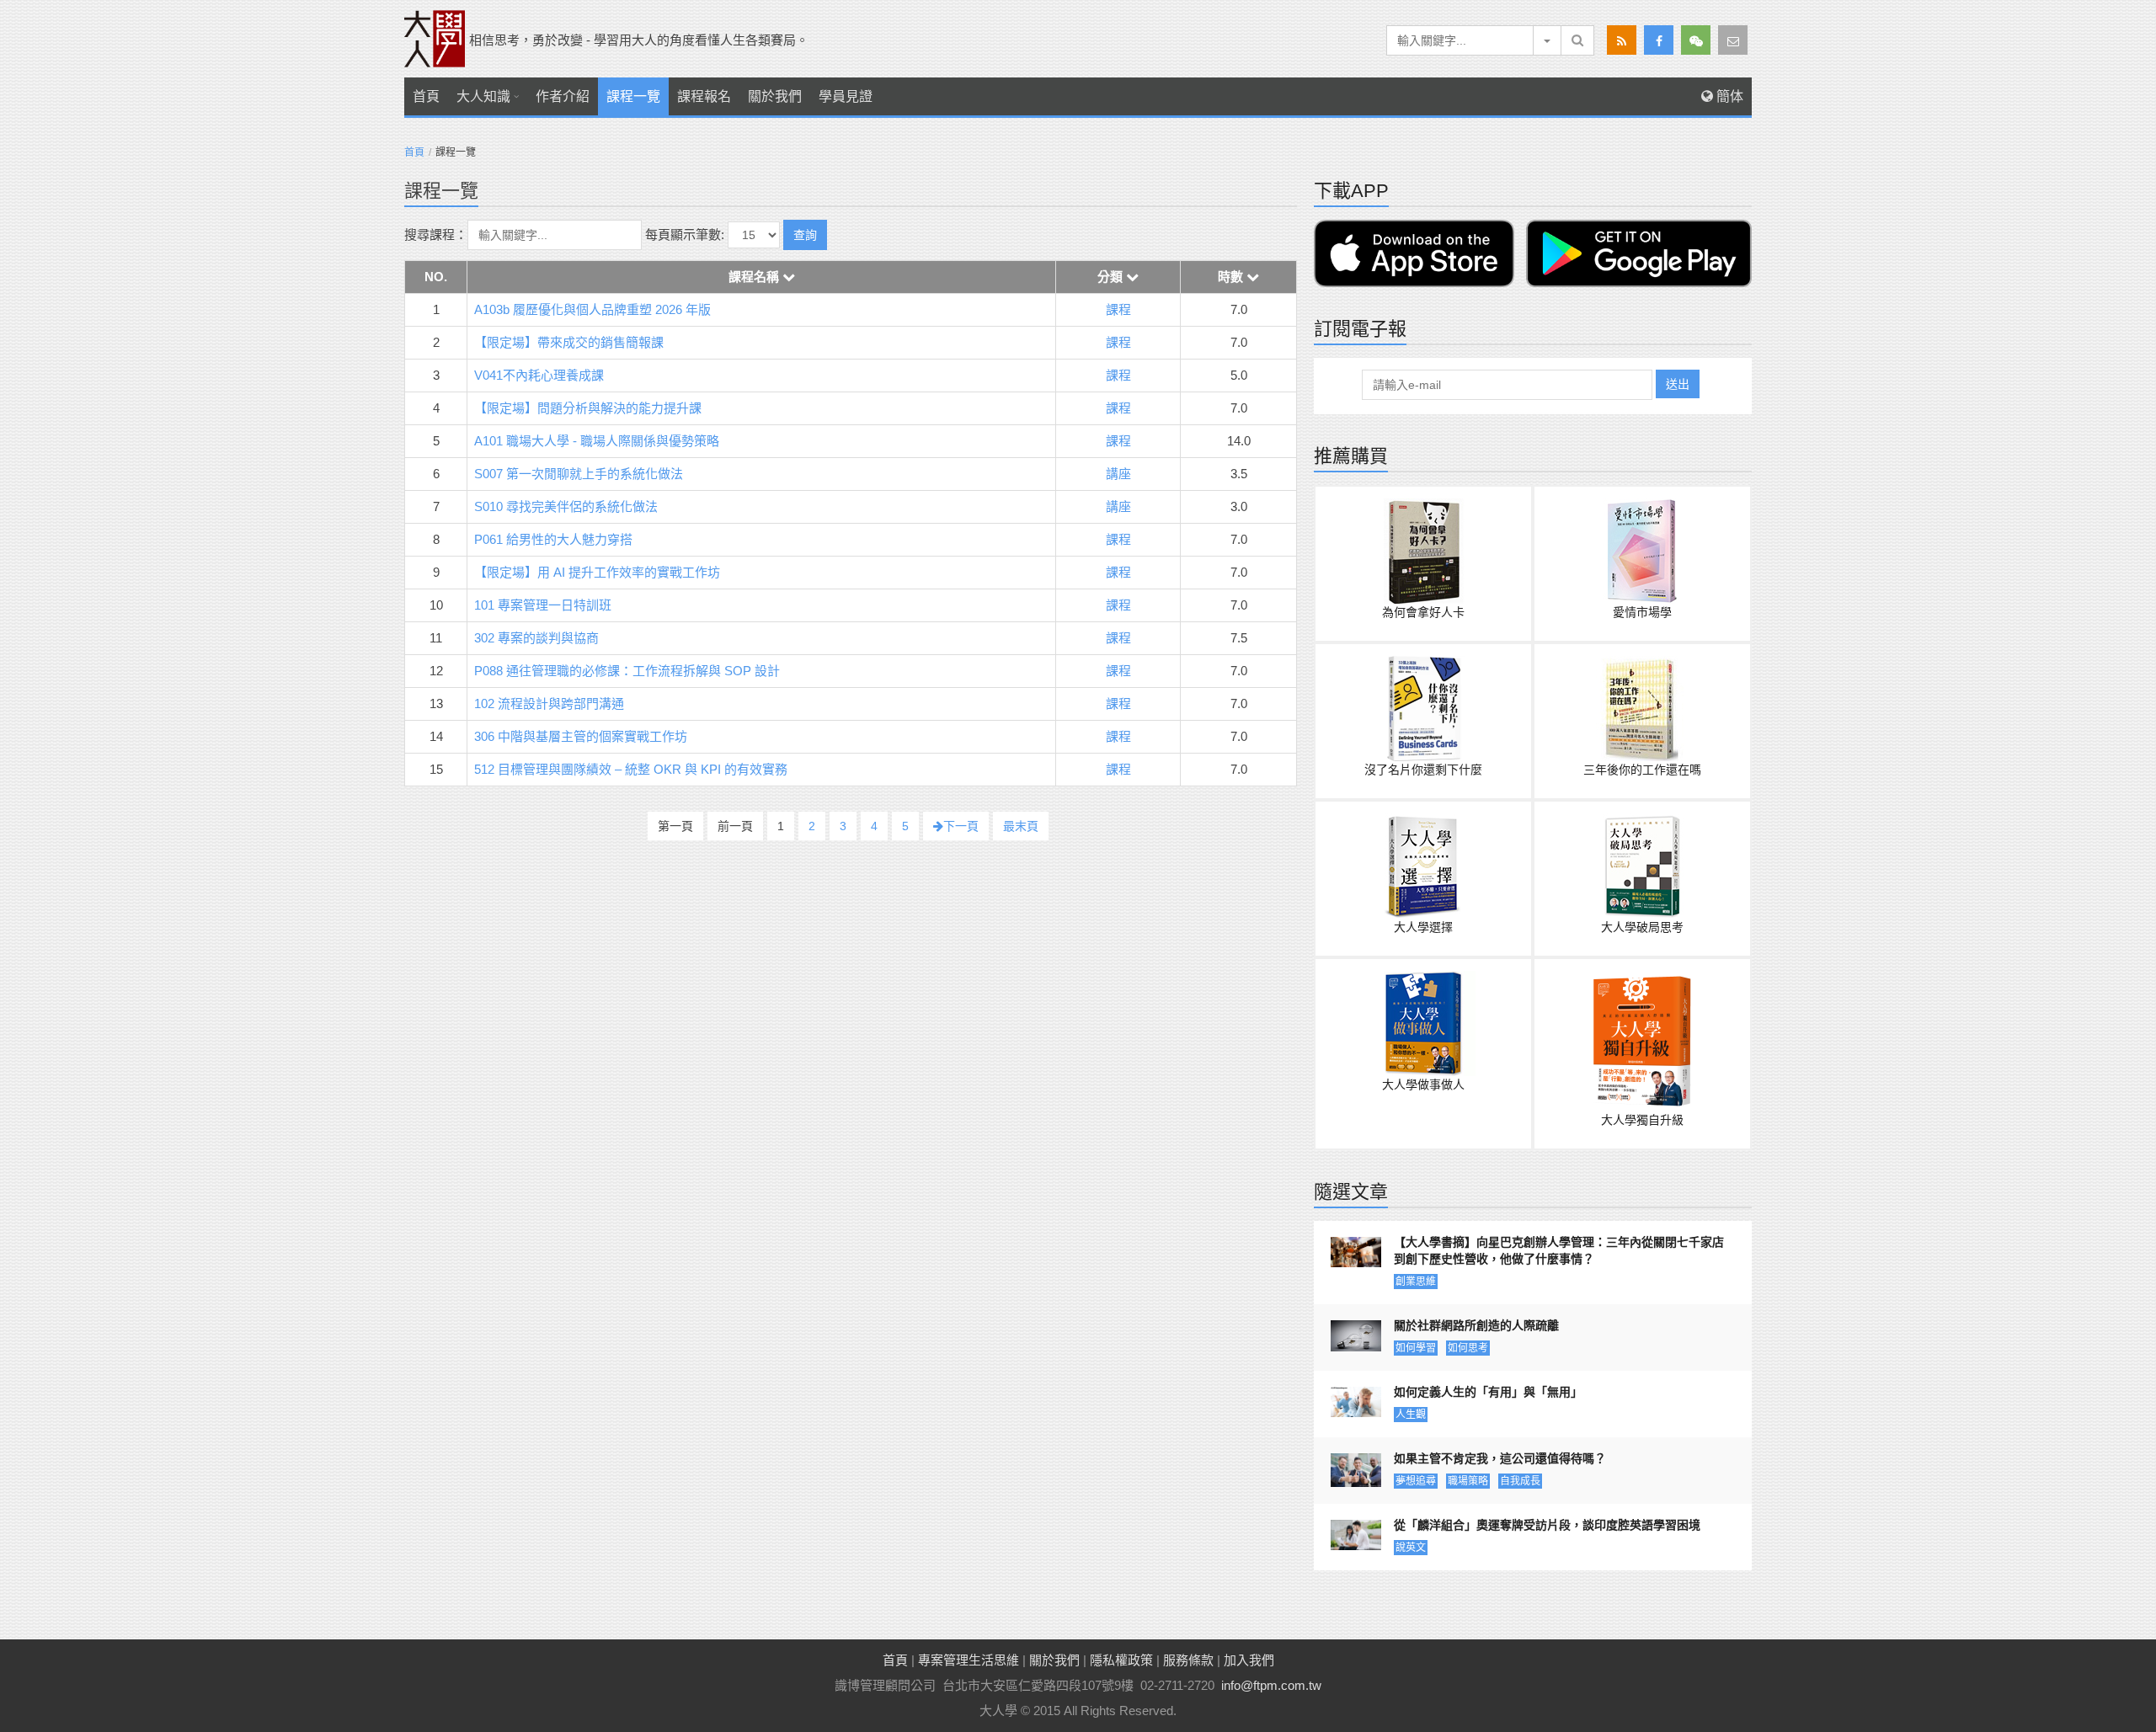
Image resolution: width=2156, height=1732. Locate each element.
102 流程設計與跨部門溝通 (549, 703)
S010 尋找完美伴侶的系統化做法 (566, 506)
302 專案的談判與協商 (536, 638)
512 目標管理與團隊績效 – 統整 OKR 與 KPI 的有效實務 (631, 769)
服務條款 (1188, 1660)
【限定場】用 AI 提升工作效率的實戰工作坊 (597, 572)
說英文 (1411, 1548)
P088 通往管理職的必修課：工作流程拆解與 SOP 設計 (627, 671)
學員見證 (846, 96)
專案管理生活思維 (969, 1660)
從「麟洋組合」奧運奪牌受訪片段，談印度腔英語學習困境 (1547, 1525)
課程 (1118, 309)
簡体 (1728, 96)
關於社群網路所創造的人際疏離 (1476, 1325)
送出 (1678, 384)
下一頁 (961, 826)
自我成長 (1520, 1481)
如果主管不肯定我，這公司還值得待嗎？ (1500, 1458)
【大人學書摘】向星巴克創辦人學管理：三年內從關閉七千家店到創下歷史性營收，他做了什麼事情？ (1559, 1250)
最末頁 (1021, 826)
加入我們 (1249, 1660)
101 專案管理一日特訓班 (543, 605)
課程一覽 (633, 96)
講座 (1118, 474)
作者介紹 (563, 96)
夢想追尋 (1416, 1481)
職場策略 (1468, 1481)
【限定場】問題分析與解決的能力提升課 (588, 408)
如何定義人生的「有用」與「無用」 (1488, 1392)
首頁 (426, 96)
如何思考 (1468, 1348)
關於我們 (775, 96)
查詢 (805, 235)
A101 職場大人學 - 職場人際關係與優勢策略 (597, 441)
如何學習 (1416, 1348)
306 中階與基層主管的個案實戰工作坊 (581, 736)
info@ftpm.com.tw (1271, 1685)
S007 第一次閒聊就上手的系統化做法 (579, 474)
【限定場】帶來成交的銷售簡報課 (569, 342)
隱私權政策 (1121, 1660)
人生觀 (1411, 1415)
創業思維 (1416, 1282)
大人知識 (483, 96)
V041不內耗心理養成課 (539, 375)
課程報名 (704, 96)
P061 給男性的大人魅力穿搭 (553, 539)
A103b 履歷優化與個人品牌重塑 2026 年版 (592, 309)
